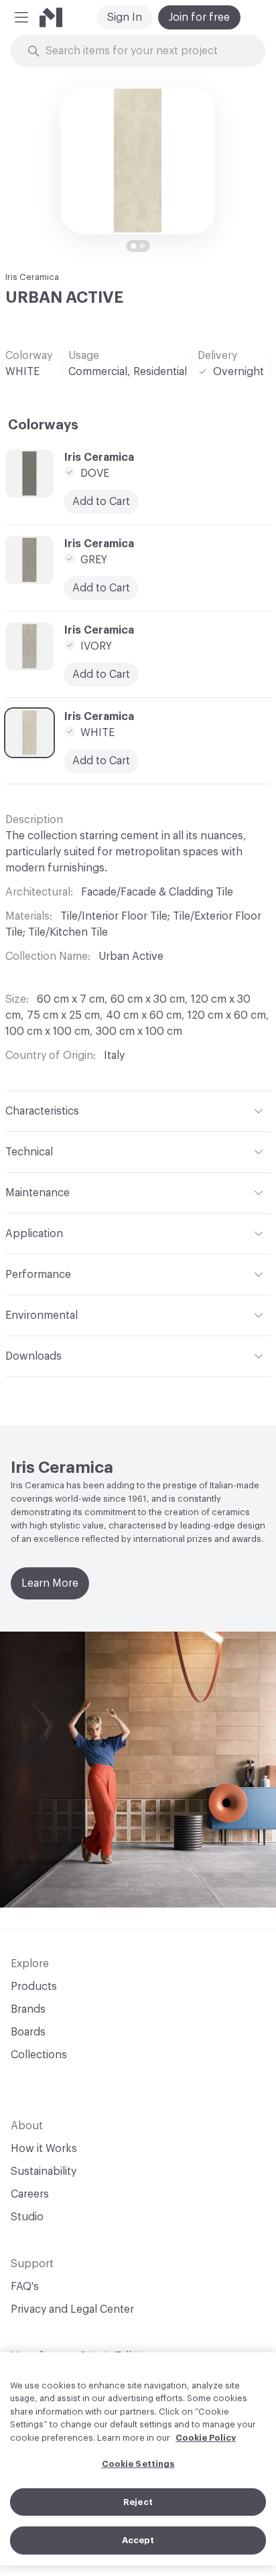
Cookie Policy (206, 2438)
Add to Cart (101, 502)
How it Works (44, 2149)
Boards (28, 2032)
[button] (21, 17)
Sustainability (44, 2171)
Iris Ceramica (32, 277)
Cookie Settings (138, 2464)
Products (34, 1987)
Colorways (43, 425)
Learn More (50, 1583)
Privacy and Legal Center (72, 2309)
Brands (28, 2009)
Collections (39, 2055)
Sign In (125, 17)
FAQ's (25, 2287)
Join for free (199, 17)
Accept (138, 2540)
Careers (30, 2194)
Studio (27, 2217)
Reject (138, 2502)
